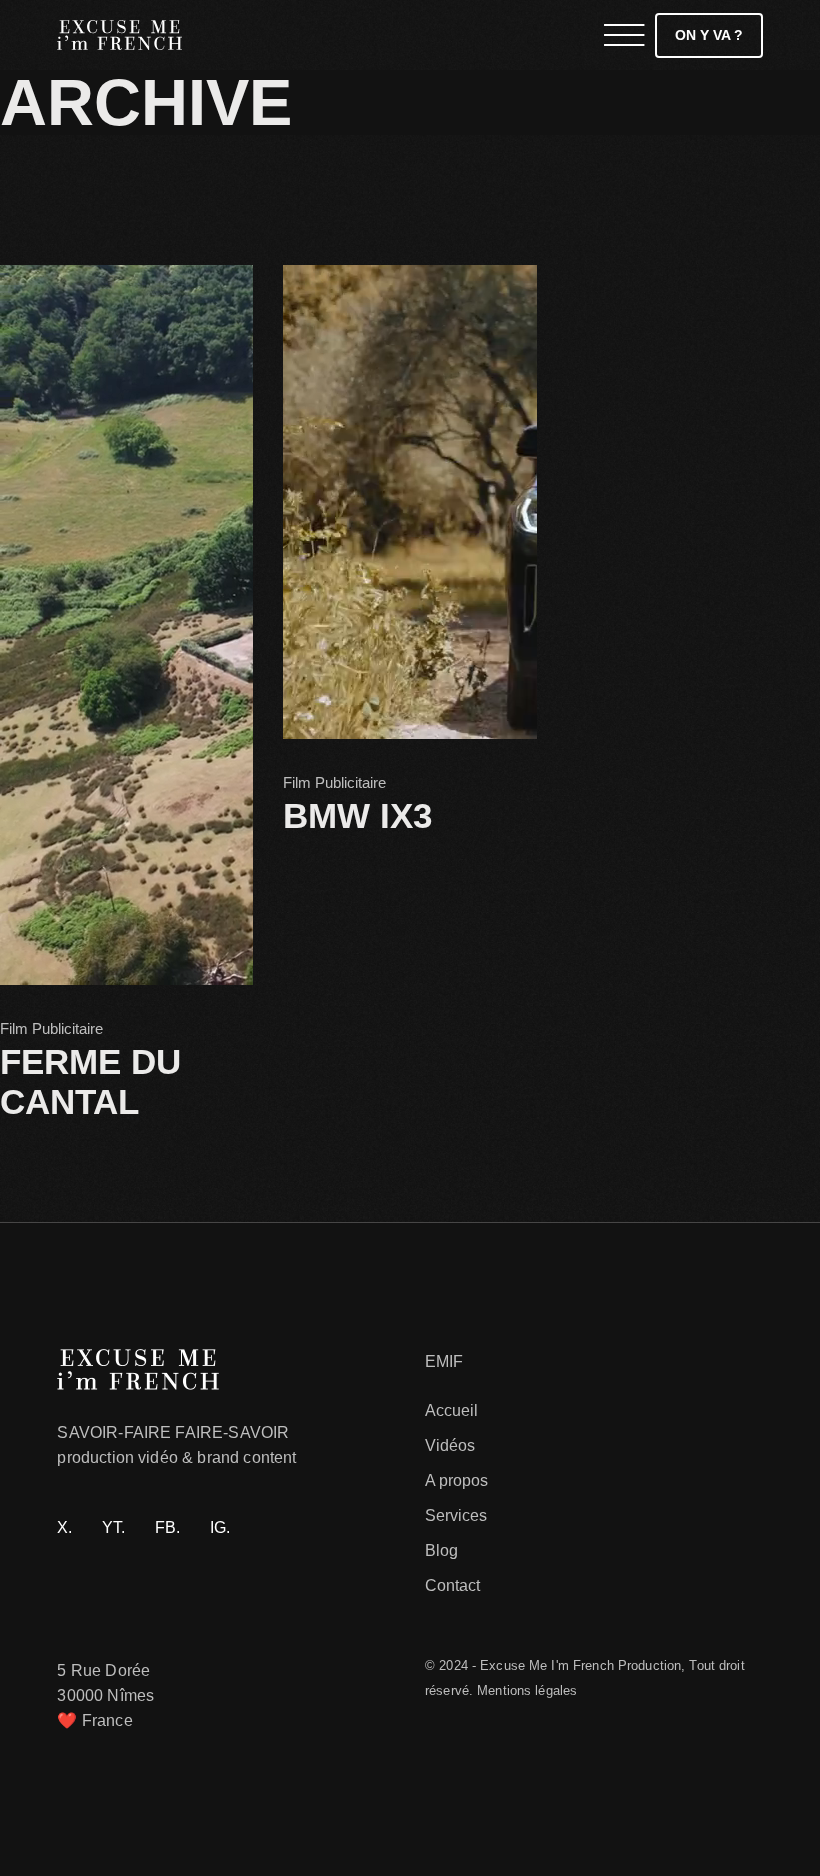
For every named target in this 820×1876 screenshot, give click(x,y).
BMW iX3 (357, 815)
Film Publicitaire (51, 1028)
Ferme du (90, 1081)
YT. (113, 1527)
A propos (456, 1480)
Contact (452, 1585)
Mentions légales (527, 1690)
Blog (441, 1550)
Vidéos (450, 1445)
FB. (167, 1527)
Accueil (451, 1410)
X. (64, 1527)
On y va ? (709, 35)
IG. (220, 1527)
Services (456, 1515)
